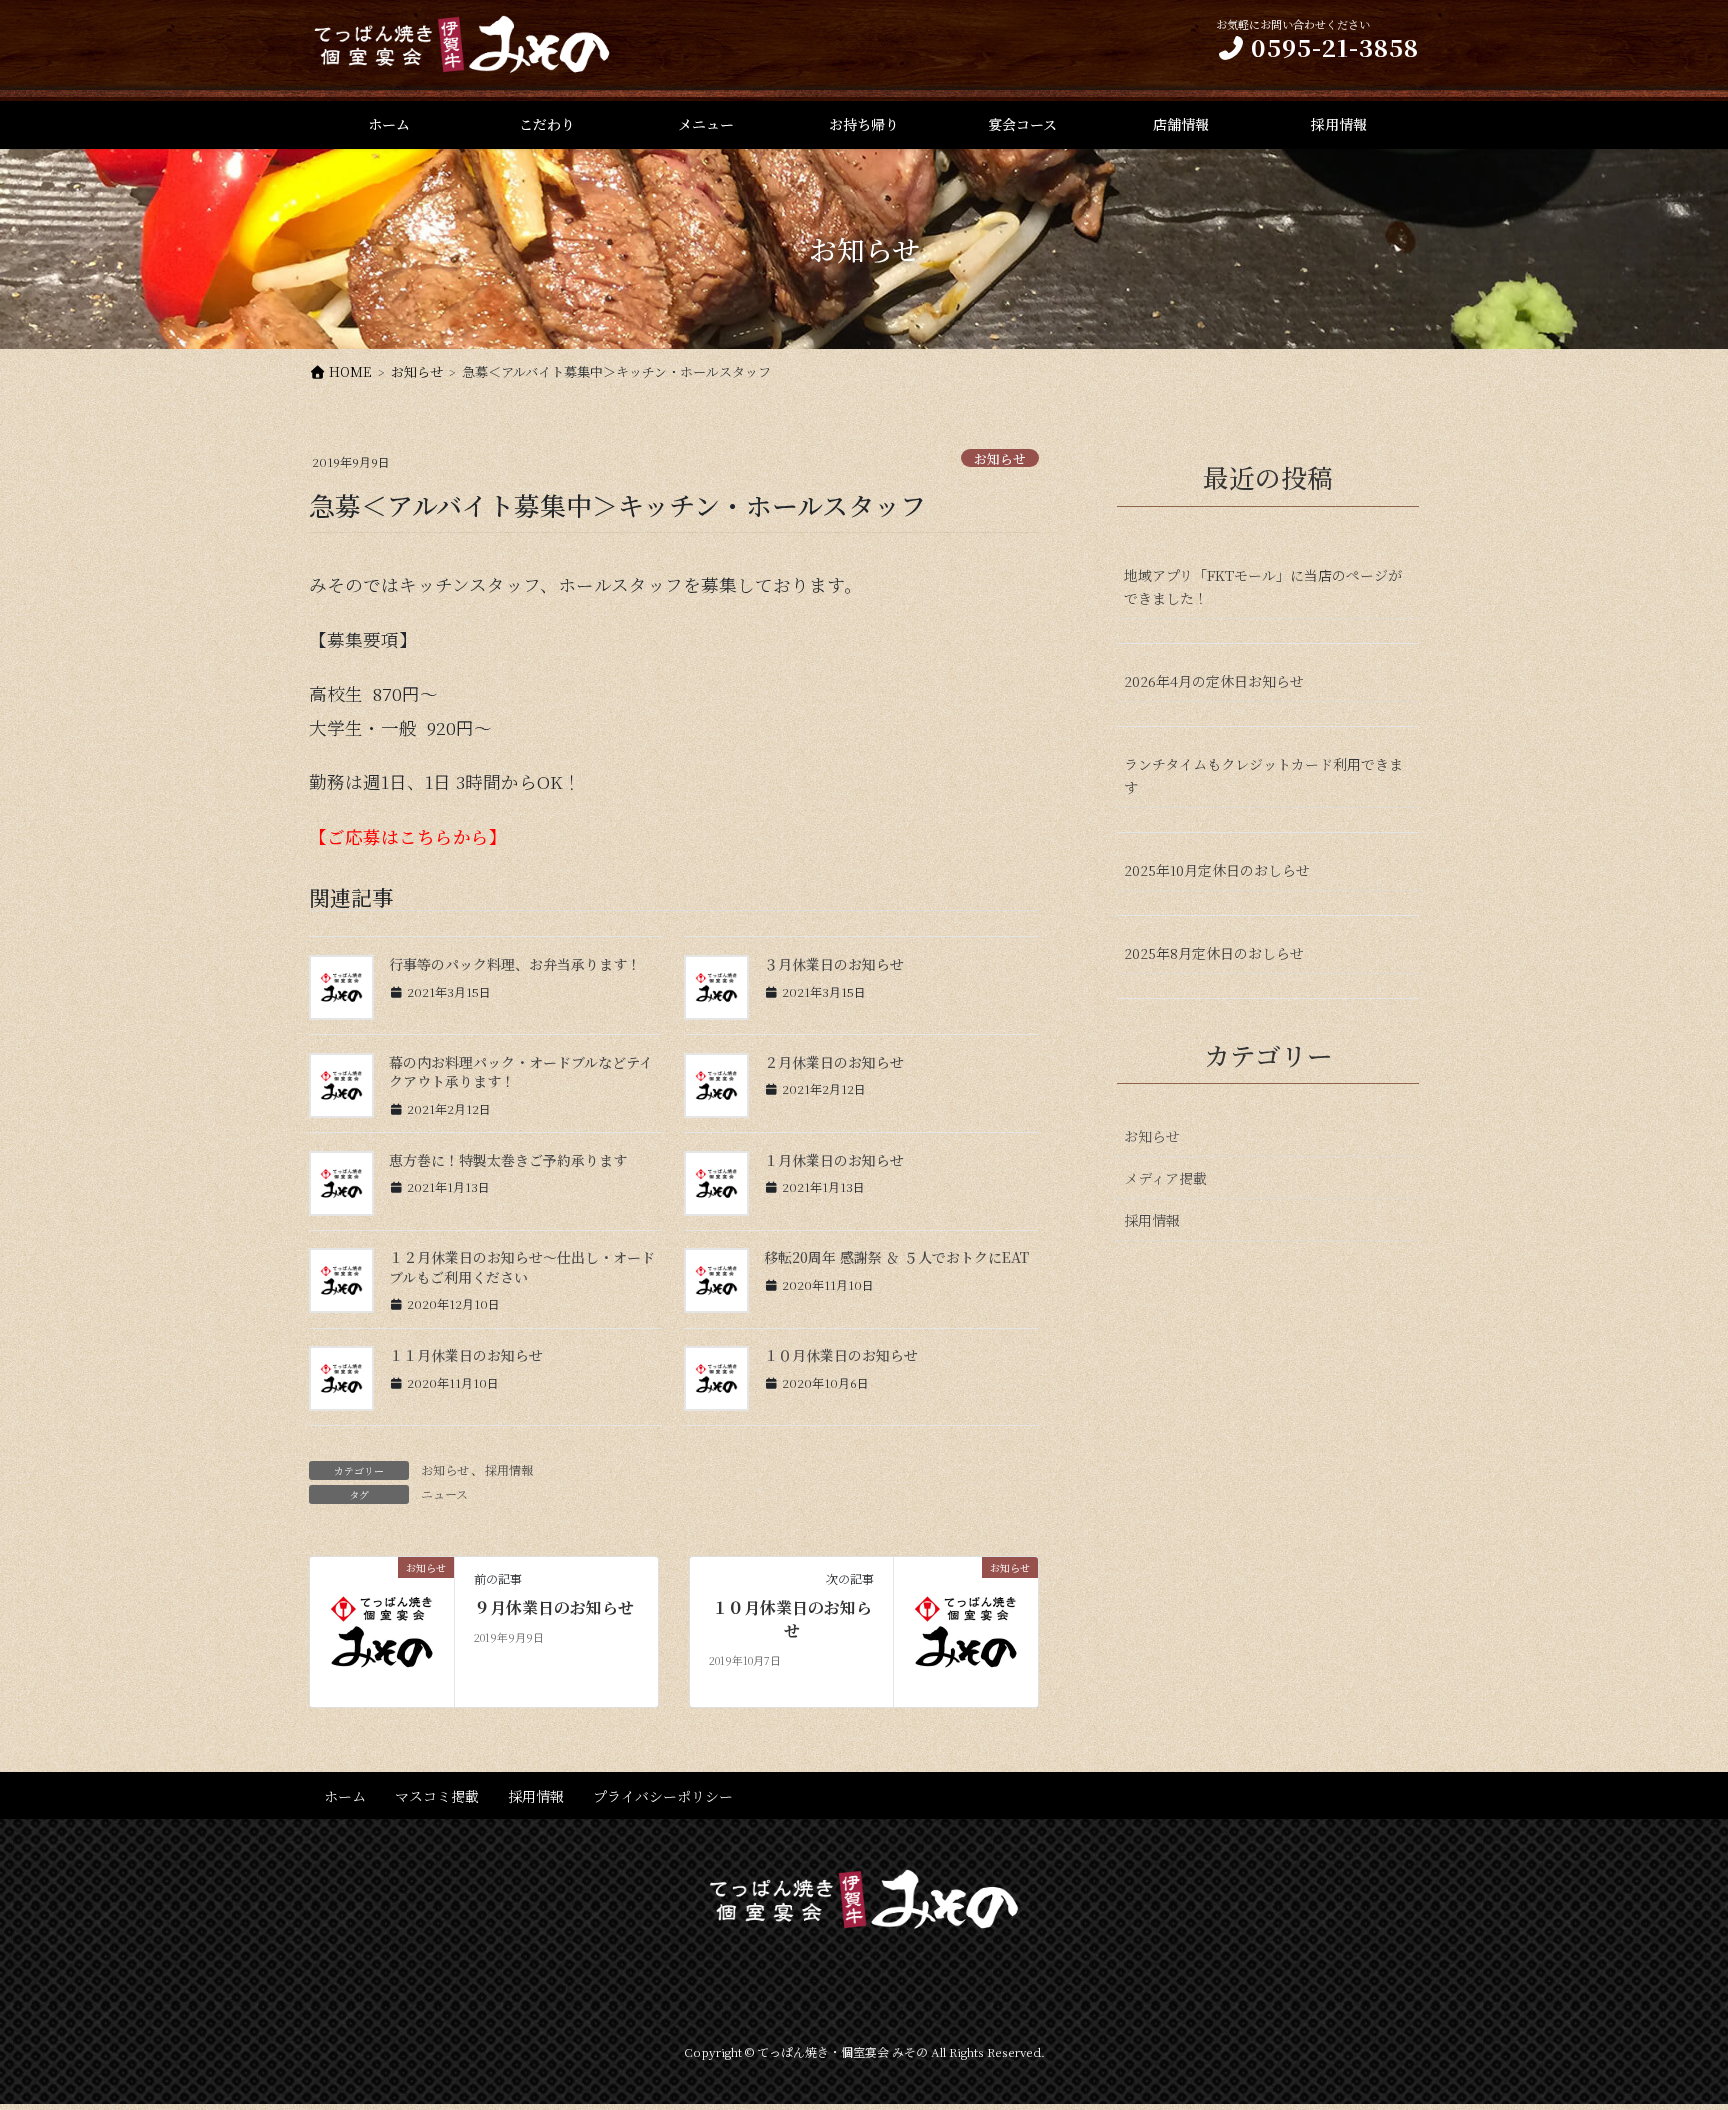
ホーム (345, 1796)
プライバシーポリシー (663, 1796)
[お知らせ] (382, 1629)
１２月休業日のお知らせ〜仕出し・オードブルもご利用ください (522, 1267)
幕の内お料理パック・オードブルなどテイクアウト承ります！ (521, 1072)
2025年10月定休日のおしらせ (1217, 870)
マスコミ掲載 (437, 1796)
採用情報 (509, 1469)
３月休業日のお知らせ (834, 964)
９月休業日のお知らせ (554, 1608)
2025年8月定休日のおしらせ (1214, 953)
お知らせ (1000, 458)
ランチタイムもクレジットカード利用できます (1263, 775)
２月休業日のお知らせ (834, 1062)
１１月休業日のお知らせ (466, 1355)
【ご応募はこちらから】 (408, 836)
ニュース (444, 1493)
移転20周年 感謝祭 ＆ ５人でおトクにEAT (896, 1257)
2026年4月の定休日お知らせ (1214, 681)
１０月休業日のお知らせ (841, 1355)
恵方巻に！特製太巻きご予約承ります (508, 1160)
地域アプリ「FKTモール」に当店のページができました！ (1263, 586)
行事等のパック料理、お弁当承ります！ (515, 964)
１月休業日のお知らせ (834, 1160)
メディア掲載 (1165, 1178)
